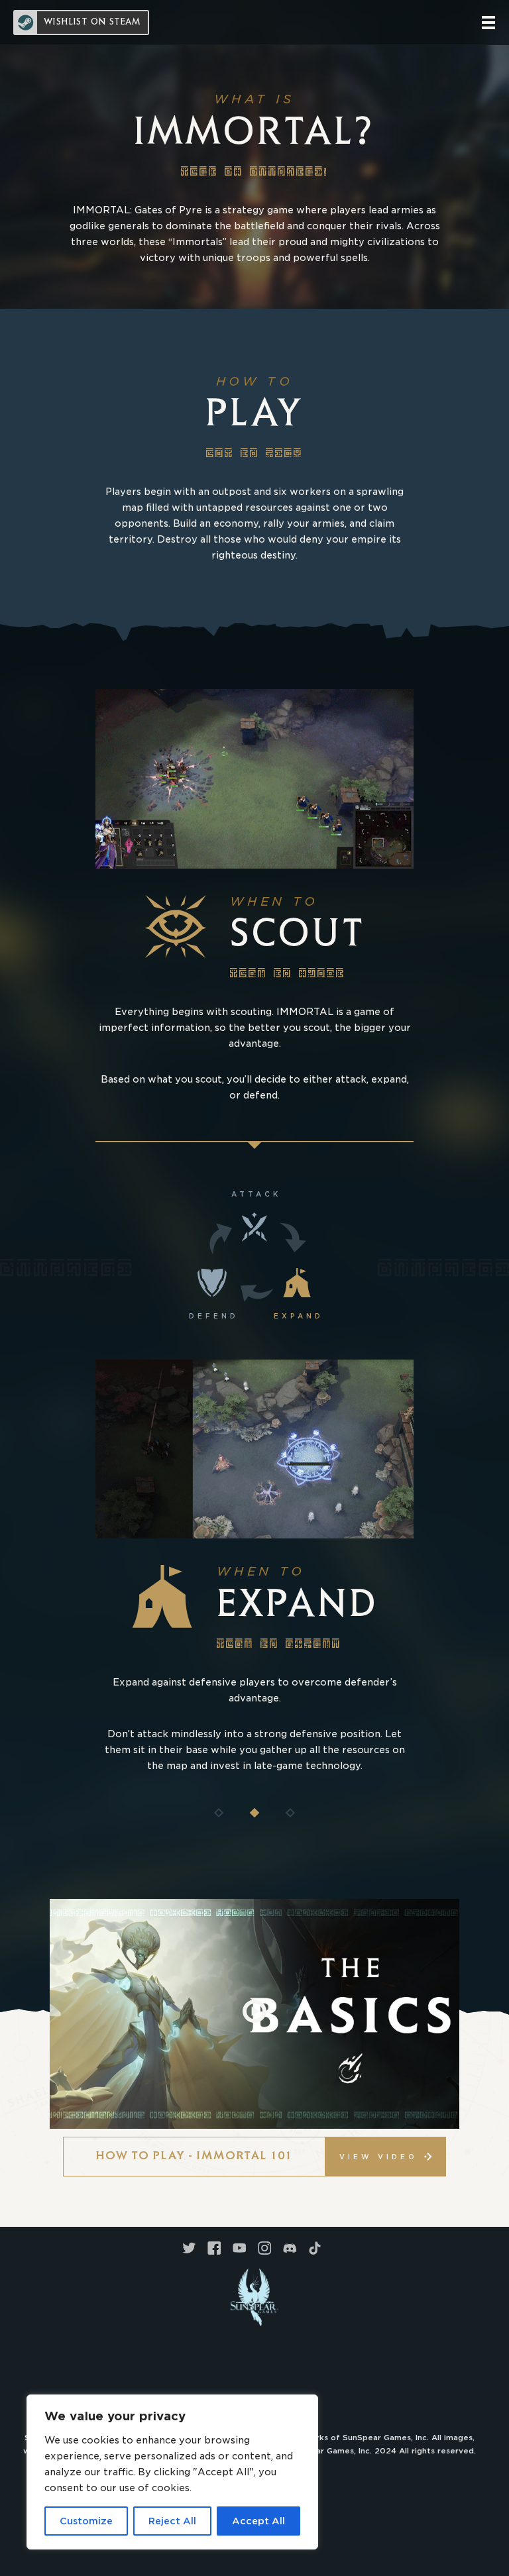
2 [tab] (254, 1813)
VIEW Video (378, 2157)
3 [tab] (290, 1813)
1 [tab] (219, 1813)
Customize (86, 2521)
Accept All (258, 2521)
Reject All (172, 2521)
